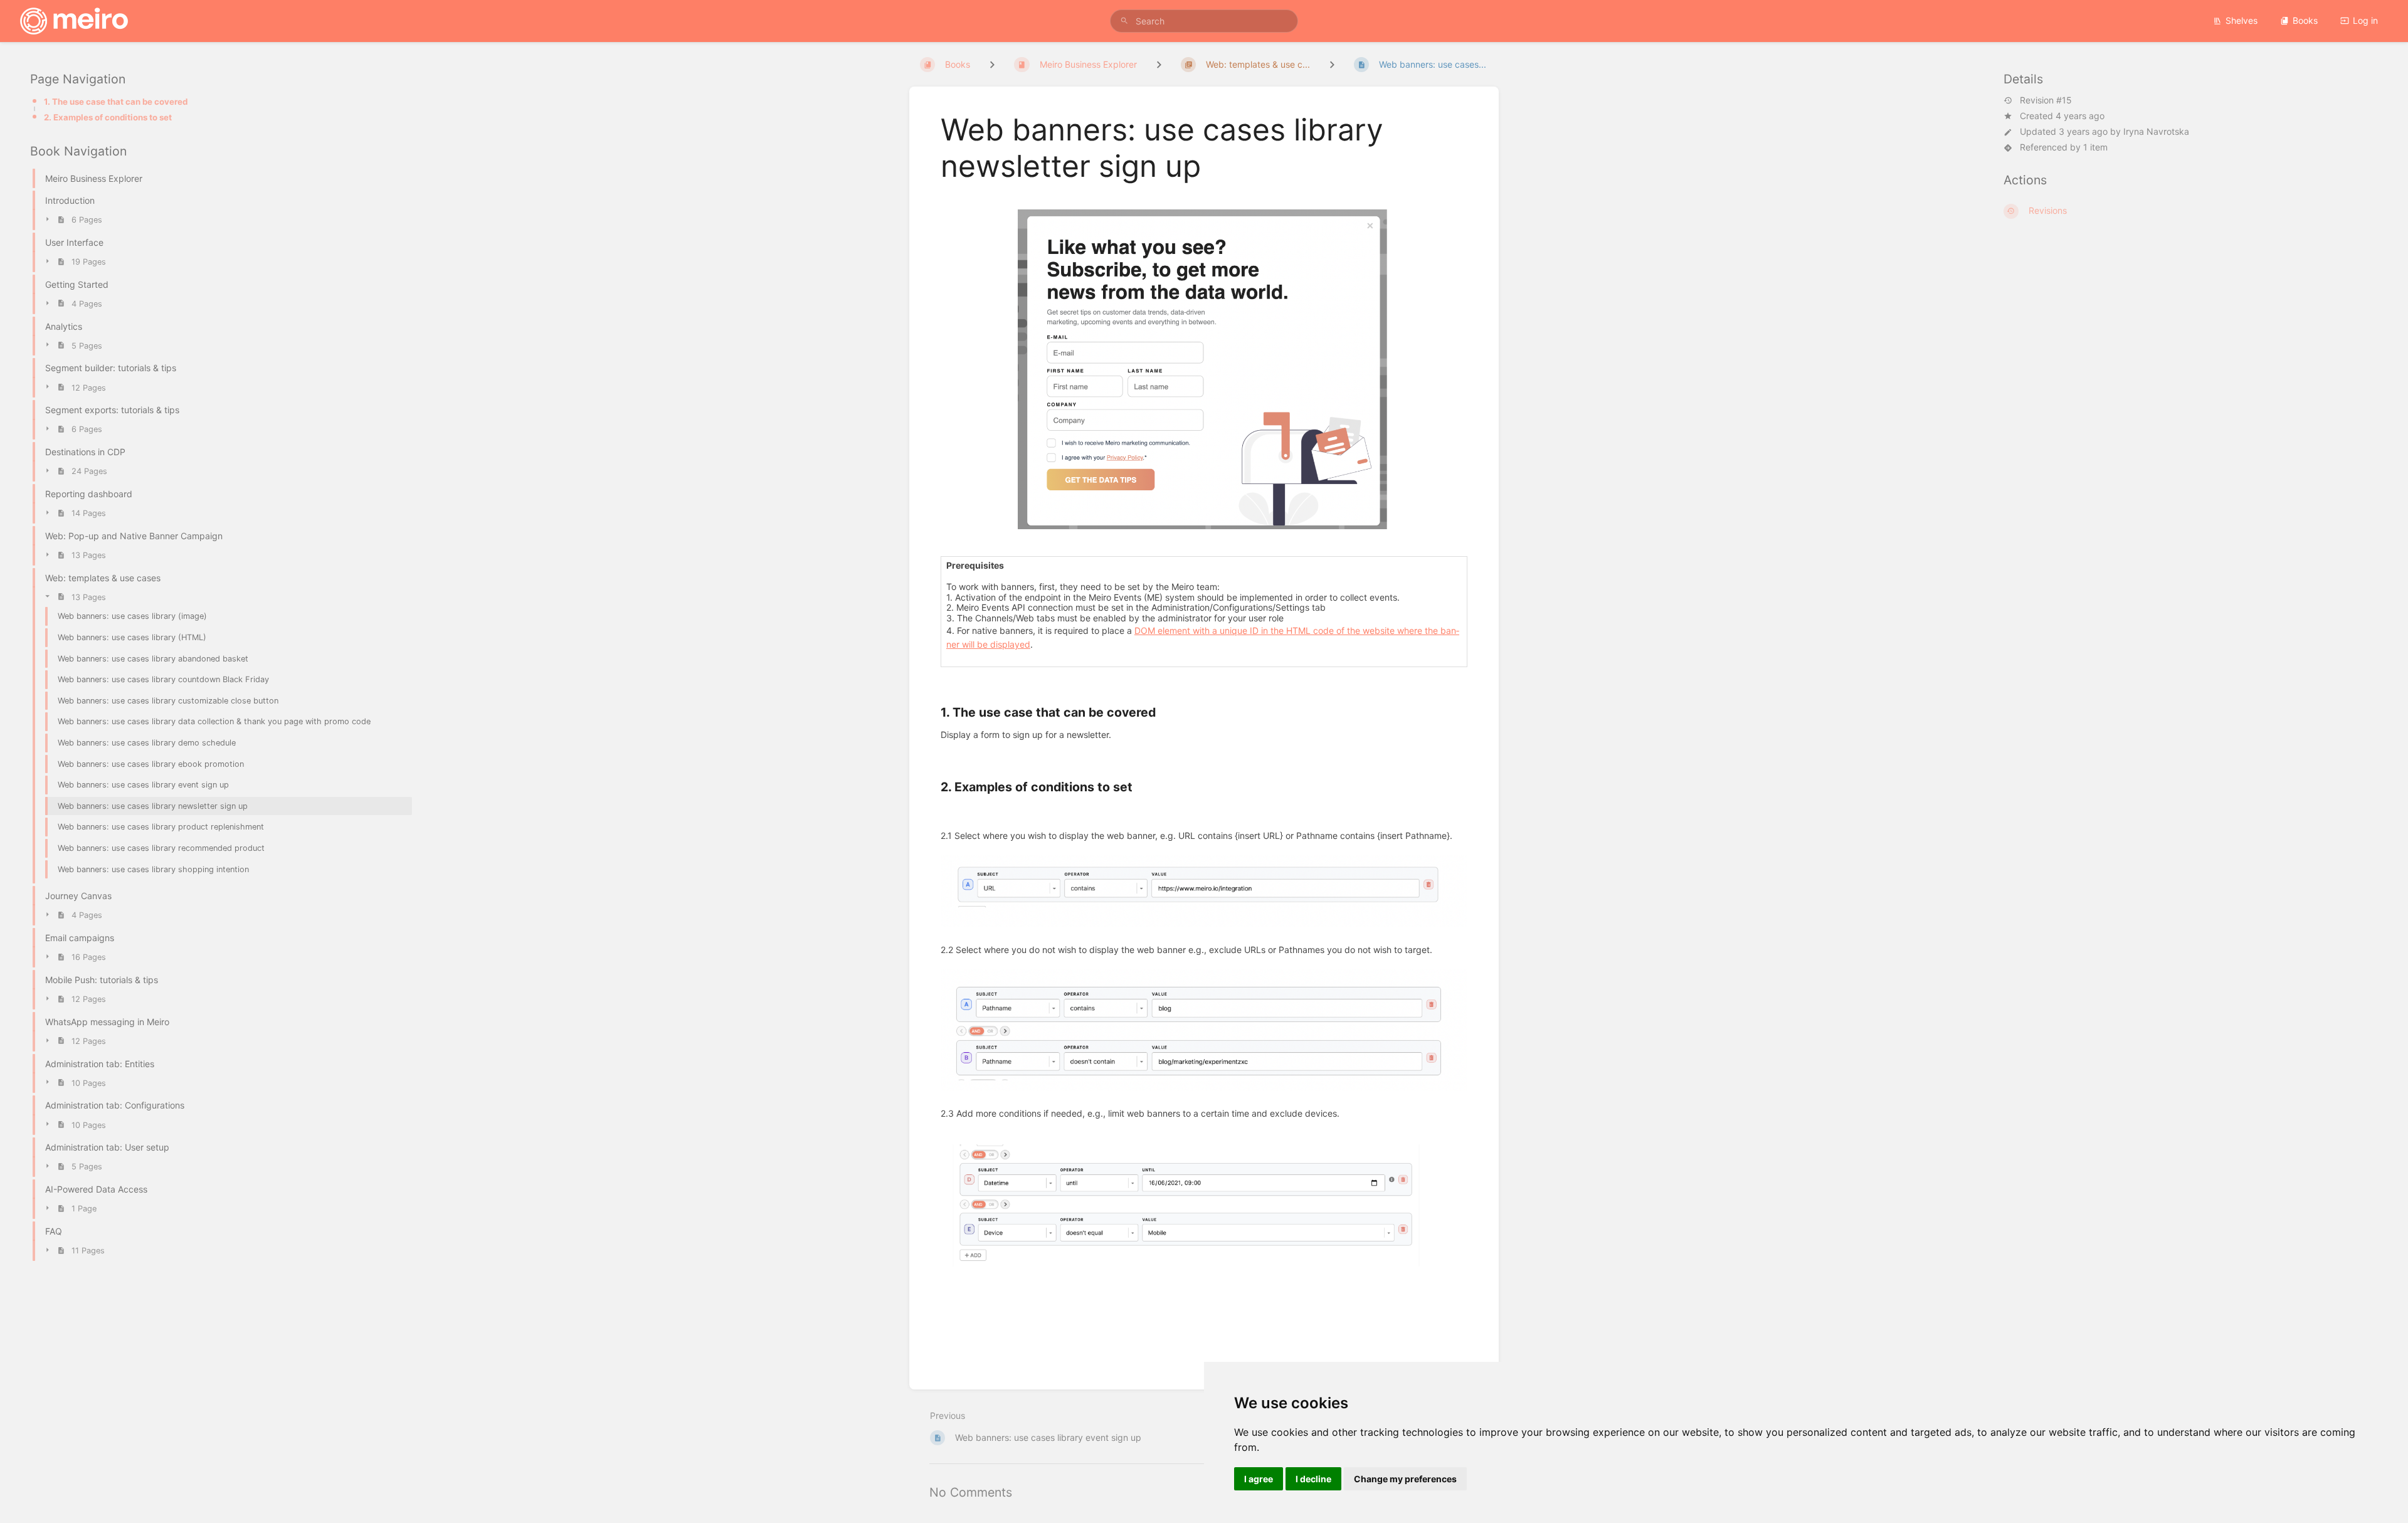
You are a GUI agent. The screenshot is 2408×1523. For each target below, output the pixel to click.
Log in (2365, 20)
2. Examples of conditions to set (108, 117)
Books (2305, 20)
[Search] (1124, 21)
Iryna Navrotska (2156, 131)
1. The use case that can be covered (116, 102)
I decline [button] (1313, 1479)
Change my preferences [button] (1405, 1479)
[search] (1204, 21)
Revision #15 (2046, 100)
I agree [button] (1259, 1479)
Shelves (2242, 20)
